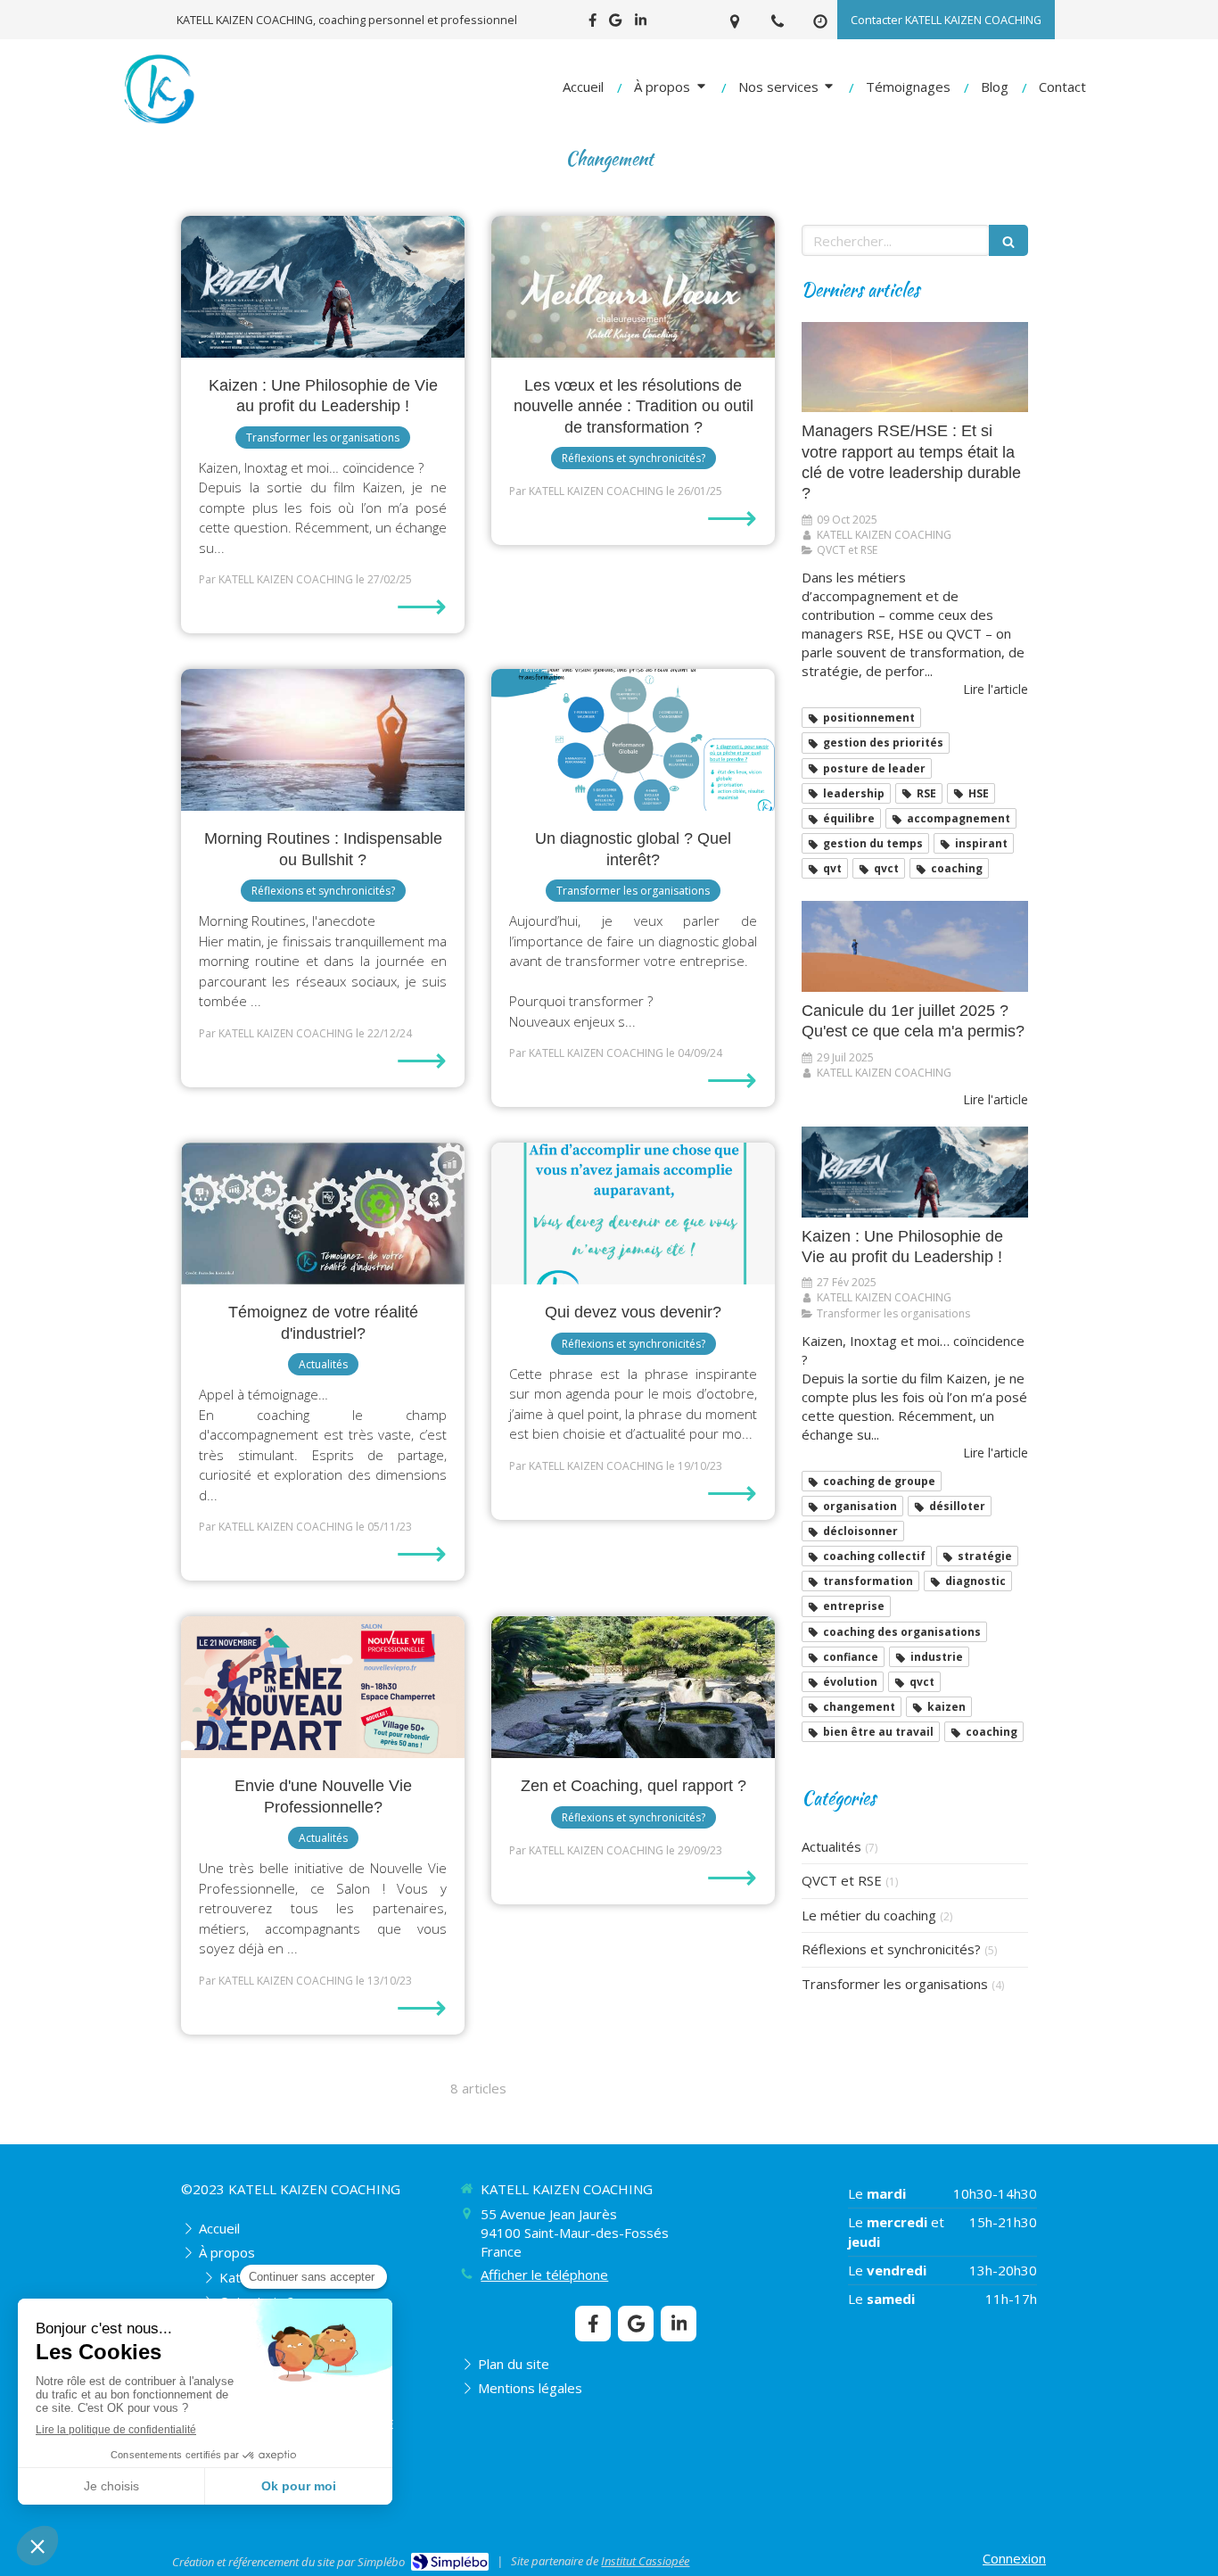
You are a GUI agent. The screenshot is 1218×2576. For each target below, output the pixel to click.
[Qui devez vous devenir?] (633, 1214)
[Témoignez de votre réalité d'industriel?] (323, 1214)
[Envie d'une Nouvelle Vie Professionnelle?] (323, 1687)
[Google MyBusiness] (615, 24)
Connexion (1014, 2558)
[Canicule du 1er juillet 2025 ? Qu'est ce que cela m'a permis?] (915, 946)
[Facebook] (593, 24)
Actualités (831, 1846)
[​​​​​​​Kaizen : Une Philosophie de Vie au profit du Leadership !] (323, 287)
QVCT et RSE (842, 1880)
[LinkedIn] (641, 24)
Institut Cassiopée (645, 2561)
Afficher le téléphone (544, 2275)
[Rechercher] (1008, 240)
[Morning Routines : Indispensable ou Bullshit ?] (323, 740)
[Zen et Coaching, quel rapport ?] (633, 1687)
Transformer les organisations (895, 1984)
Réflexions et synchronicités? (891, 1949)
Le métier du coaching (869, 1915)
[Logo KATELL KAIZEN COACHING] (159, 124)
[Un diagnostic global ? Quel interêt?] (633, 740)
